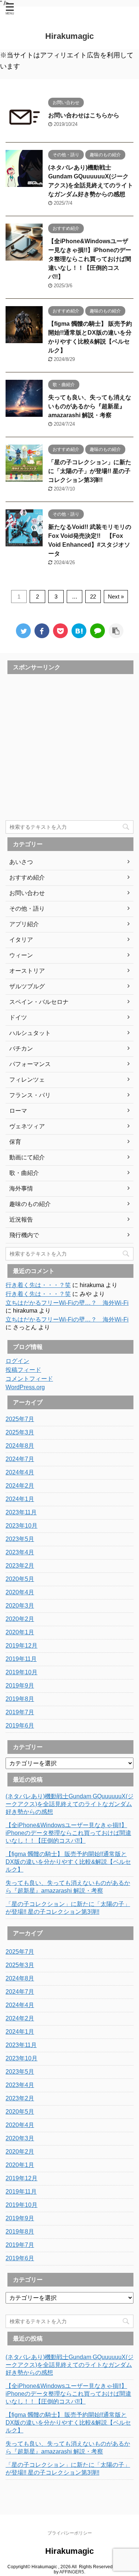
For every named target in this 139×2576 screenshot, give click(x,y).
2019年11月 (21, 1659)
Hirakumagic (69, 36)
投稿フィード (23, 1370)
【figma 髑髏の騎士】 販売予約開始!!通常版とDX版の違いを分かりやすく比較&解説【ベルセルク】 (68, 1862)
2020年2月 (20, 1619)
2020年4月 (20, 1592)
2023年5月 (20, 1539)
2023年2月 (20, 1566)
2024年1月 (20, 1499)
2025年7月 (20, 1419)
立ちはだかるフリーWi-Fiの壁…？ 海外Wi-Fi (67, 1303)
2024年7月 (20, 1459)
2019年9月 (20, 1686)
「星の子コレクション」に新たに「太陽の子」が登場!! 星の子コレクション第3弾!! (90, 471)
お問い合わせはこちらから (84, 115)
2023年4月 (20, 1552)
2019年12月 (21, 1646)
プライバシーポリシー (70, 2533)
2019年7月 (20, 1712)
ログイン (17, 1361)
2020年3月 (20, 1606)
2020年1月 (20, 1632)
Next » (116, 597)
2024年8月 (20, 1446)
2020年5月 (20, 1579)
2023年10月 (21, 1526)
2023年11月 (21, 1512)
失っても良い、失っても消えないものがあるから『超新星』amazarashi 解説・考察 (90, 406)
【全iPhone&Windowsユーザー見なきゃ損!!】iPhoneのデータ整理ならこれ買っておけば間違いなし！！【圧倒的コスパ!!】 (90, 259)
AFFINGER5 (72, 2572)
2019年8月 (20, 1699)
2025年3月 (20, 1432)
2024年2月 (20, 1486)
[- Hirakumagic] (79, 631)
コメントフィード (29, 1379)
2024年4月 (20, 1472)
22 (93, 597)
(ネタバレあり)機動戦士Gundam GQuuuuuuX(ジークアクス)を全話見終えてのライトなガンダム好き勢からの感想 (69, 1804)
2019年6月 (20, 1726)
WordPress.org (25, 1387)
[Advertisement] (69, 747)
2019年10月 (21, 1672)
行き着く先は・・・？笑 (38, 1285)
